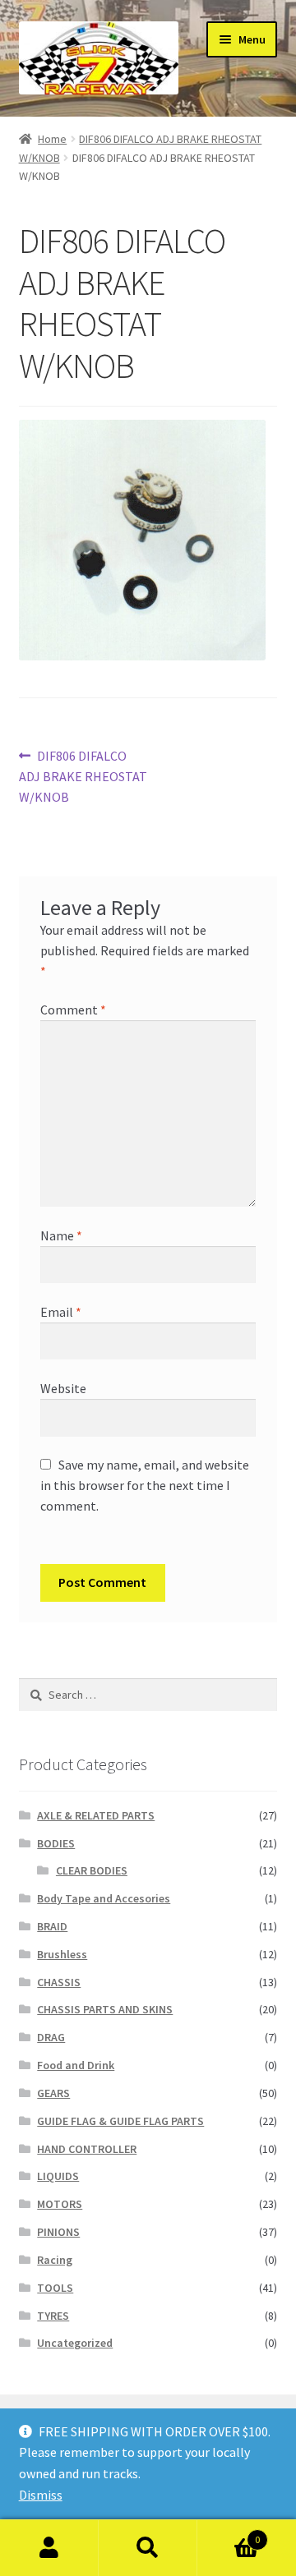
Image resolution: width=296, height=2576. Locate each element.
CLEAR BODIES (92, 1870)
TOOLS (55, 2288)
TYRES (53, 2316)
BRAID (52, 1926)
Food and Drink (76, 2065)
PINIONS (58, 2232)
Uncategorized (75, 2343)
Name (61, 1235)
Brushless (62, 1954)
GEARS (53, 2093)
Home (52, 139)
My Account (49, 2548)
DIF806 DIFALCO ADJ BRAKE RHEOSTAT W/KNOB (83, 776)
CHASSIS (59, 1982)
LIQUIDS (58, 2176)
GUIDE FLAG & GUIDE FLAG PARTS (120, 2121)
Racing (55, 2260)
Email (61, 1312)
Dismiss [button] (41, 2495)
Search (148, 2548)
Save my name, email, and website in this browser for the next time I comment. (145, 1485)
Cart (229, 2534)
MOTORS (60, 2204)
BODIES (56, 1843)
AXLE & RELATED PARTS (96, 1815)
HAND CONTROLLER (87, 2149)
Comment (73, 1010)
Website (63, 1388)
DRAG (51, 2037)
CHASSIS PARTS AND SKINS (105, 2009)
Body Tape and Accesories (104, 1898)
